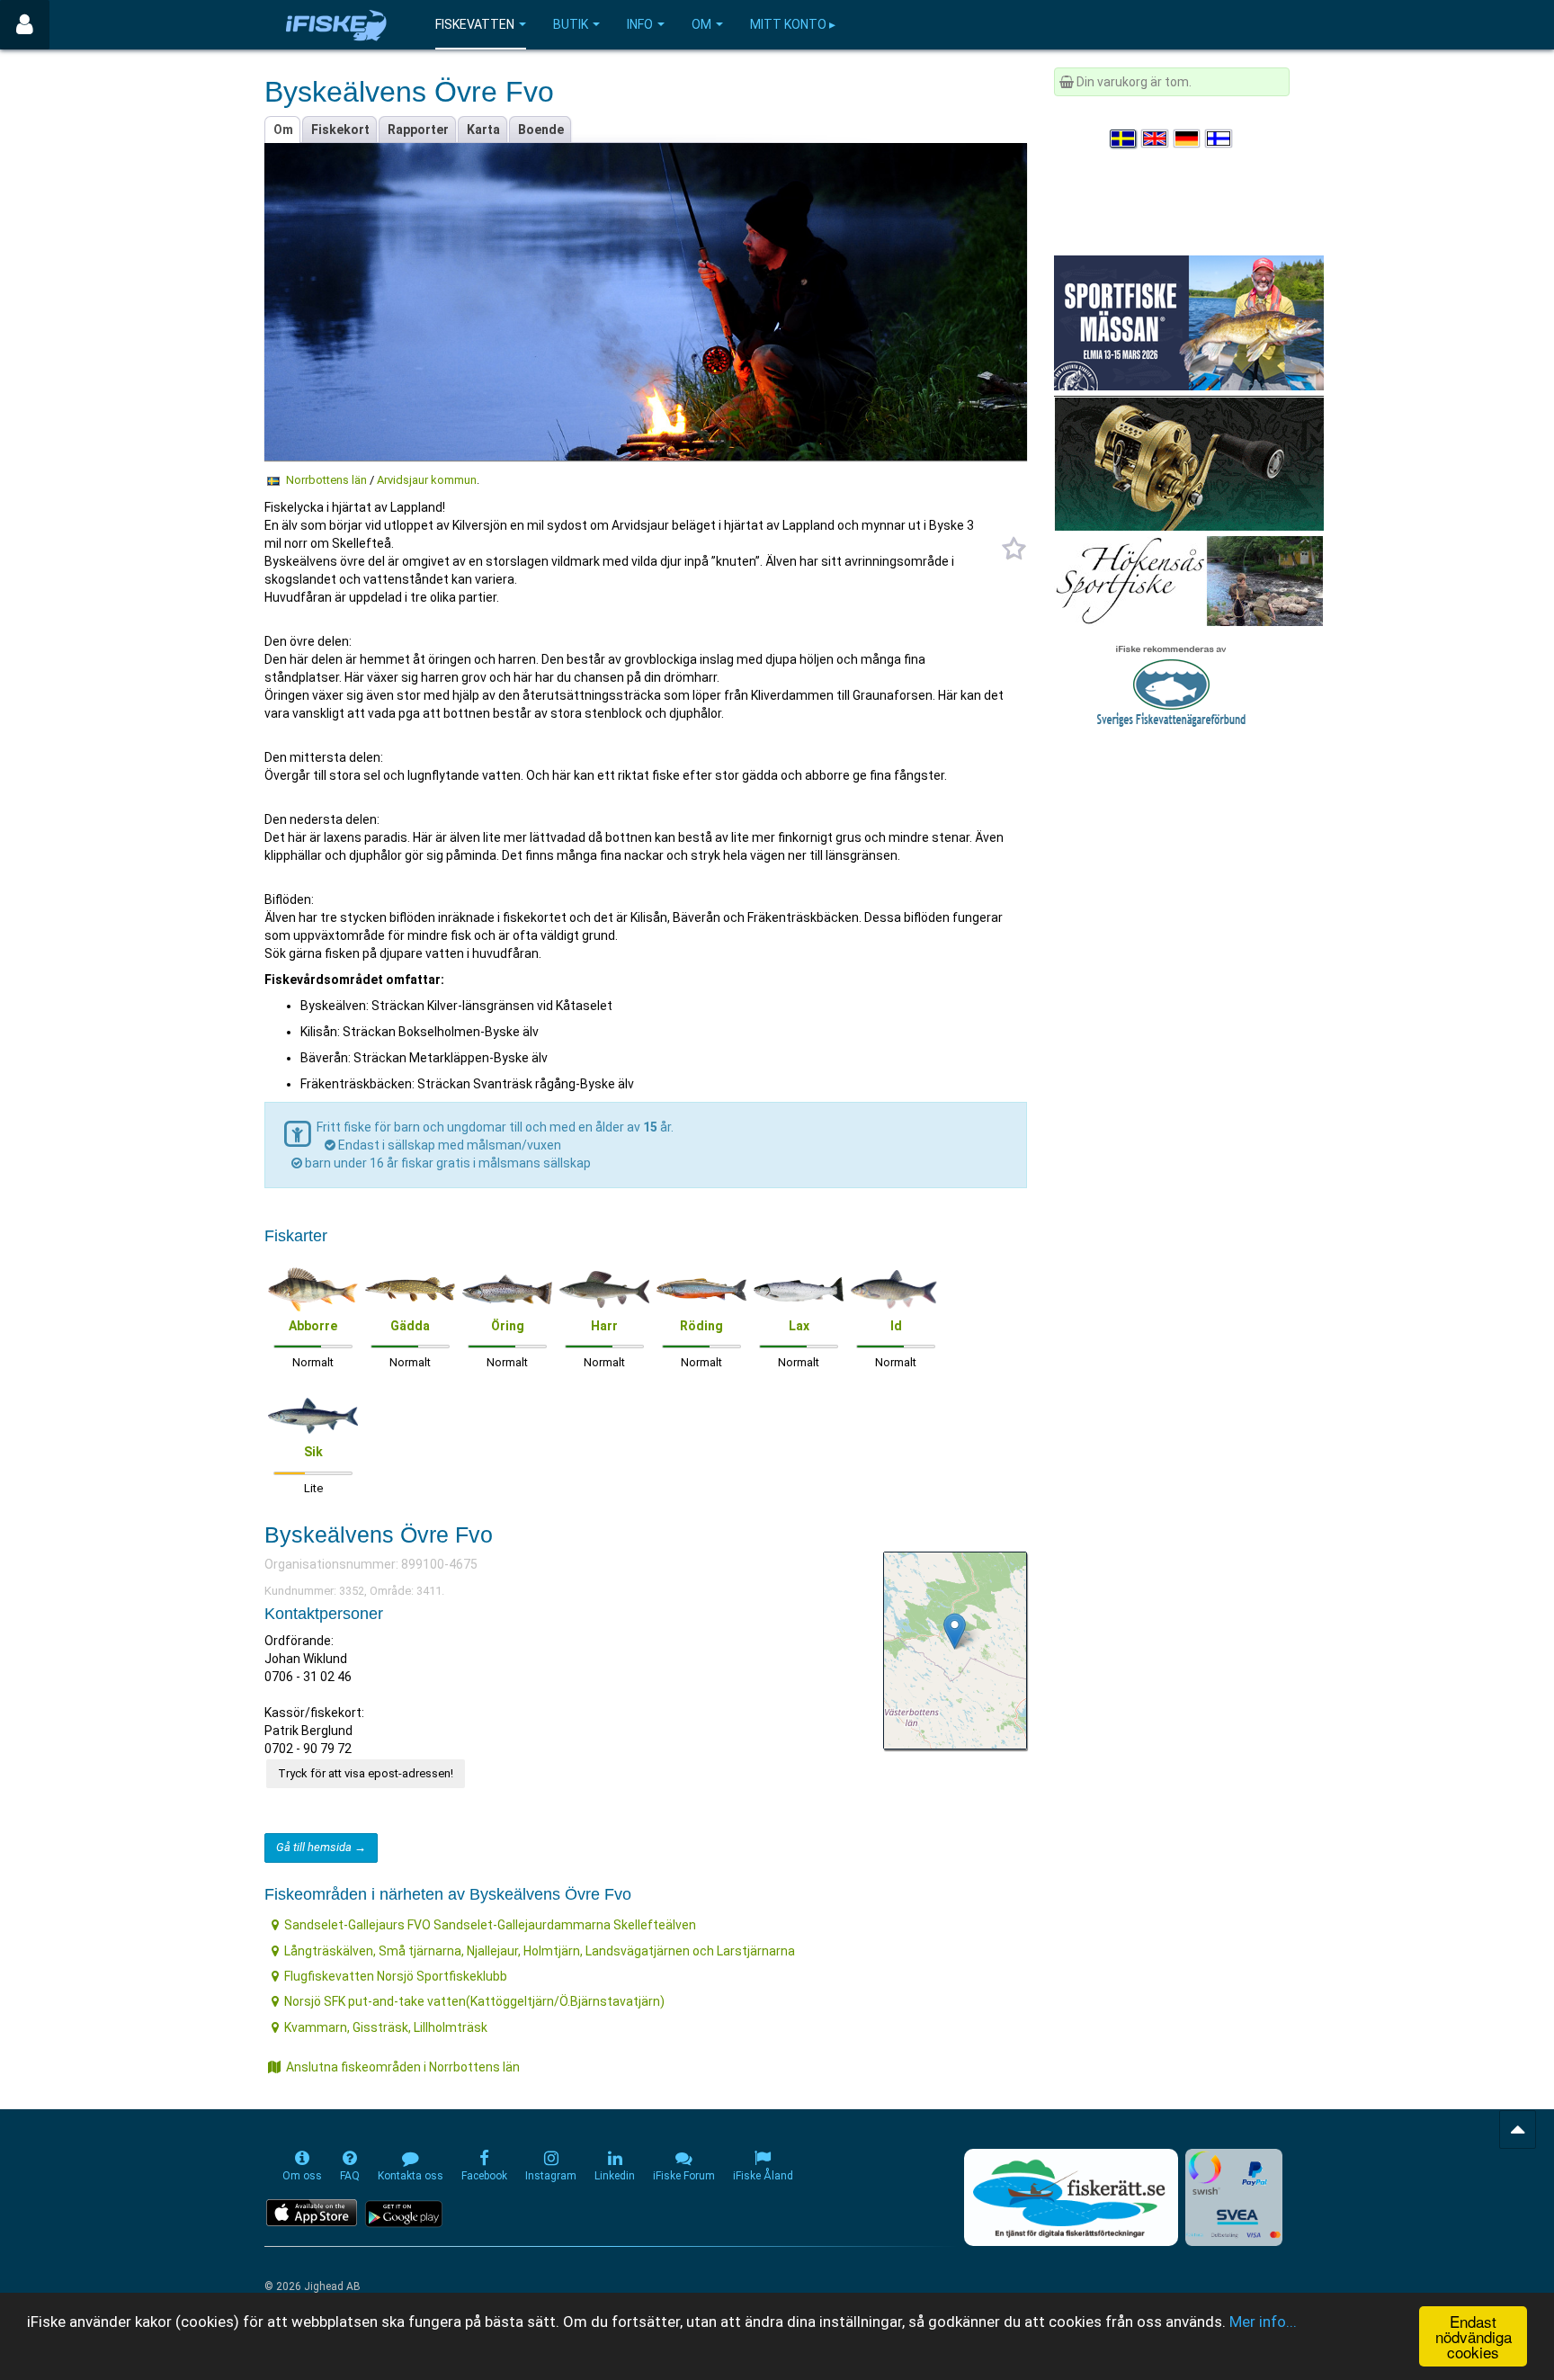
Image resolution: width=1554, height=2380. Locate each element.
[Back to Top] (1518, 2129)
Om (701, 24)
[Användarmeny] (25, 25)
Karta (483, 130)
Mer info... (1263, 2322)
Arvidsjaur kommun (427, 480)
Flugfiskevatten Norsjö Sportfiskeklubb (396, 1976)
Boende (541, 130)
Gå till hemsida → (321, 1847)
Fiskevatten (475, 24)
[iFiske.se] (336, 25)
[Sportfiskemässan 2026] (1189, 322)
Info (640, 24)
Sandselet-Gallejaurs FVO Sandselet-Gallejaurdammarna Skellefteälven (490, 1925)
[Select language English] (1156, 139)
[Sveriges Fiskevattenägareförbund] (1171, 684)
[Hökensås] (1188, 580)
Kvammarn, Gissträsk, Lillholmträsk (386, 2027)
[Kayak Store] (1189, 462)
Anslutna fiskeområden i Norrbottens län (403, 2067)
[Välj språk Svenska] (1124, 139)
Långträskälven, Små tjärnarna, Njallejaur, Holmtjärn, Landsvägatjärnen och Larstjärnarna (540, 1951)
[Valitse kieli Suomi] (1219, 139)
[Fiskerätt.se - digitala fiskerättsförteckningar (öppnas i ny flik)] (1071, 2197)
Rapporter (418, 130)
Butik (571, 24)
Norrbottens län (326, 480)
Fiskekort (340, 130)
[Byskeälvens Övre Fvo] (955, 1631)
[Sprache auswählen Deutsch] (1188, 139)
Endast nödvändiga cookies (1474, 2336)
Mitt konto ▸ (793, 24)
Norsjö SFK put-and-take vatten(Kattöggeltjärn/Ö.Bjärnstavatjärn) (474, 2001)
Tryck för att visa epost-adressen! (366, 1773)
